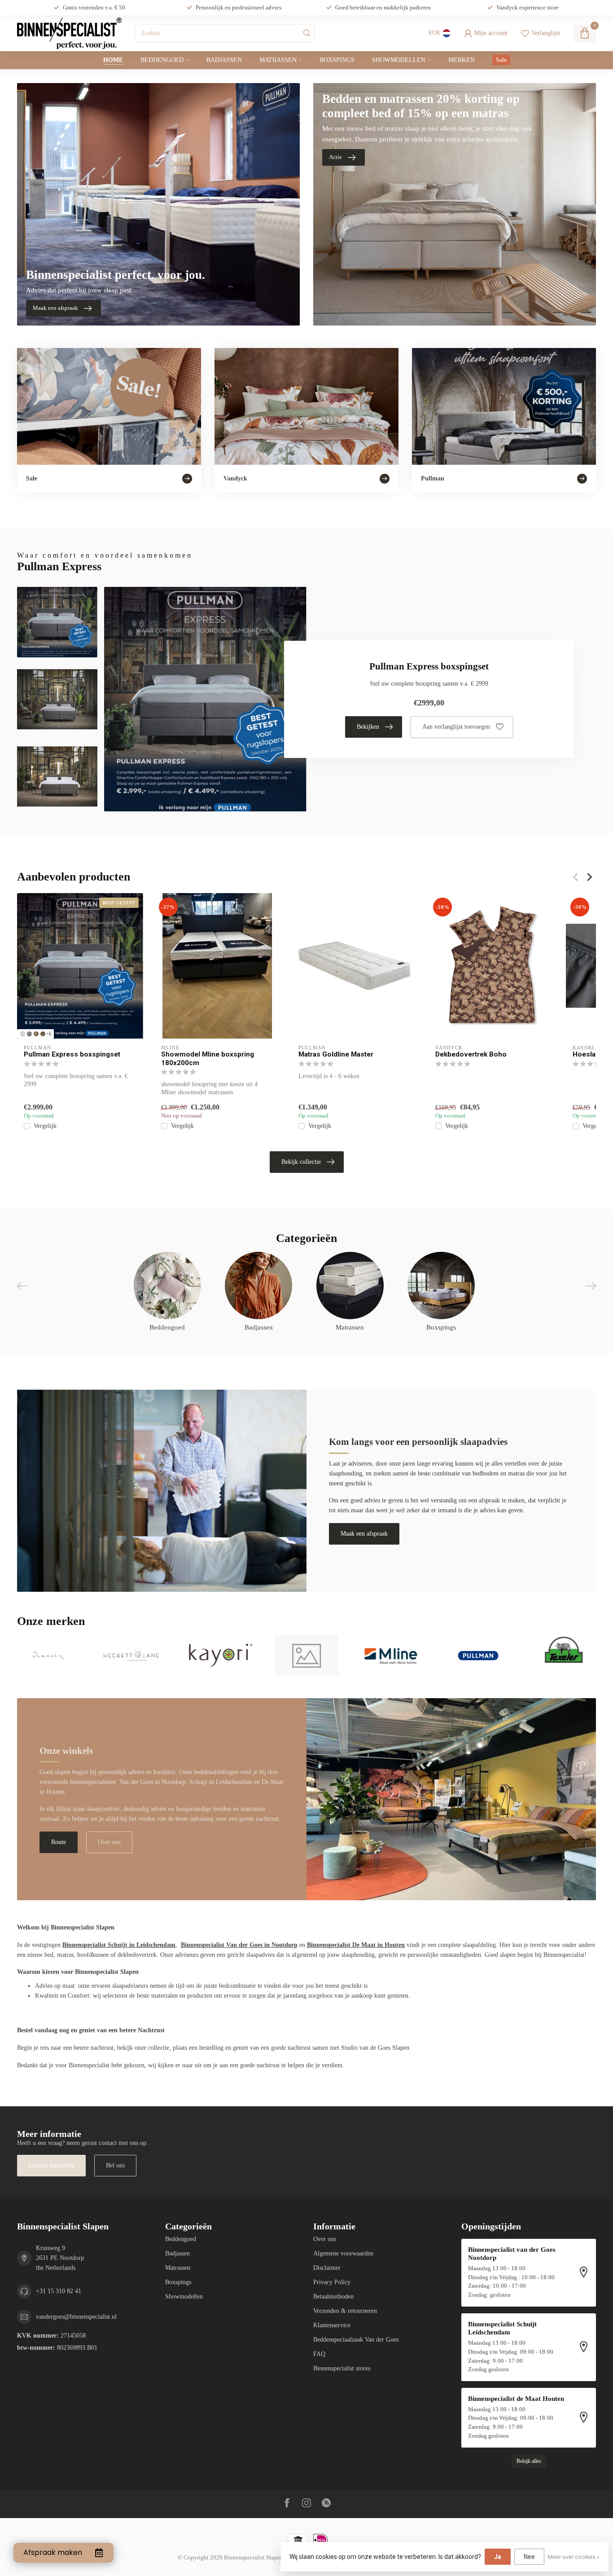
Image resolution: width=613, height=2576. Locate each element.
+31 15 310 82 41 (59, 2291)
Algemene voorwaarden (343, 2253)
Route (59, 1842)
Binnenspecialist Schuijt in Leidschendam (119, 1945)
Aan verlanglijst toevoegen (456, 727)
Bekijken (368, 727)
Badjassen (224, 60)
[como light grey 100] (23, 1034)
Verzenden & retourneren (345, 2311)
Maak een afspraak (364, 1534)
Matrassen (278, 60)
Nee (529, 2557)
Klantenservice (332, 2325)
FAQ (319, 2354)
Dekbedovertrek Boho (471, 1054)
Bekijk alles (529, 2461)
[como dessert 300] (36, 1034)
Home (113, 60)
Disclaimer (327, 2268)
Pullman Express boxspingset (72, 1054)
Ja (498, 2557)
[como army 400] (43, 1034)
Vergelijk (45, 1126)
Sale (501, 60)
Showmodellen (399, 60)
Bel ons (115, 2165)
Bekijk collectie (301, 1162)
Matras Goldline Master (336, 1054)
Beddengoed (162, 60)
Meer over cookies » (574, 2557)
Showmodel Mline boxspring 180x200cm (208, 1058)
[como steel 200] (29, 1034)
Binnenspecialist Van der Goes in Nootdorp (239, 1945)
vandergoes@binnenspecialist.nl (76, 2317)
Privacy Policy (332, 2282)
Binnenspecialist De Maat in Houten (356, 1945)
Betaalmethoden (333, 2296)
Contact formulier (51, 2165)
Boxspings (337, 60)
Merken (462, 60)
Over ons (109, 1842)
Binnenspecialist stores (342, 2368)
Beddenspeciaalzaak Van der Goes (356, 2340)
